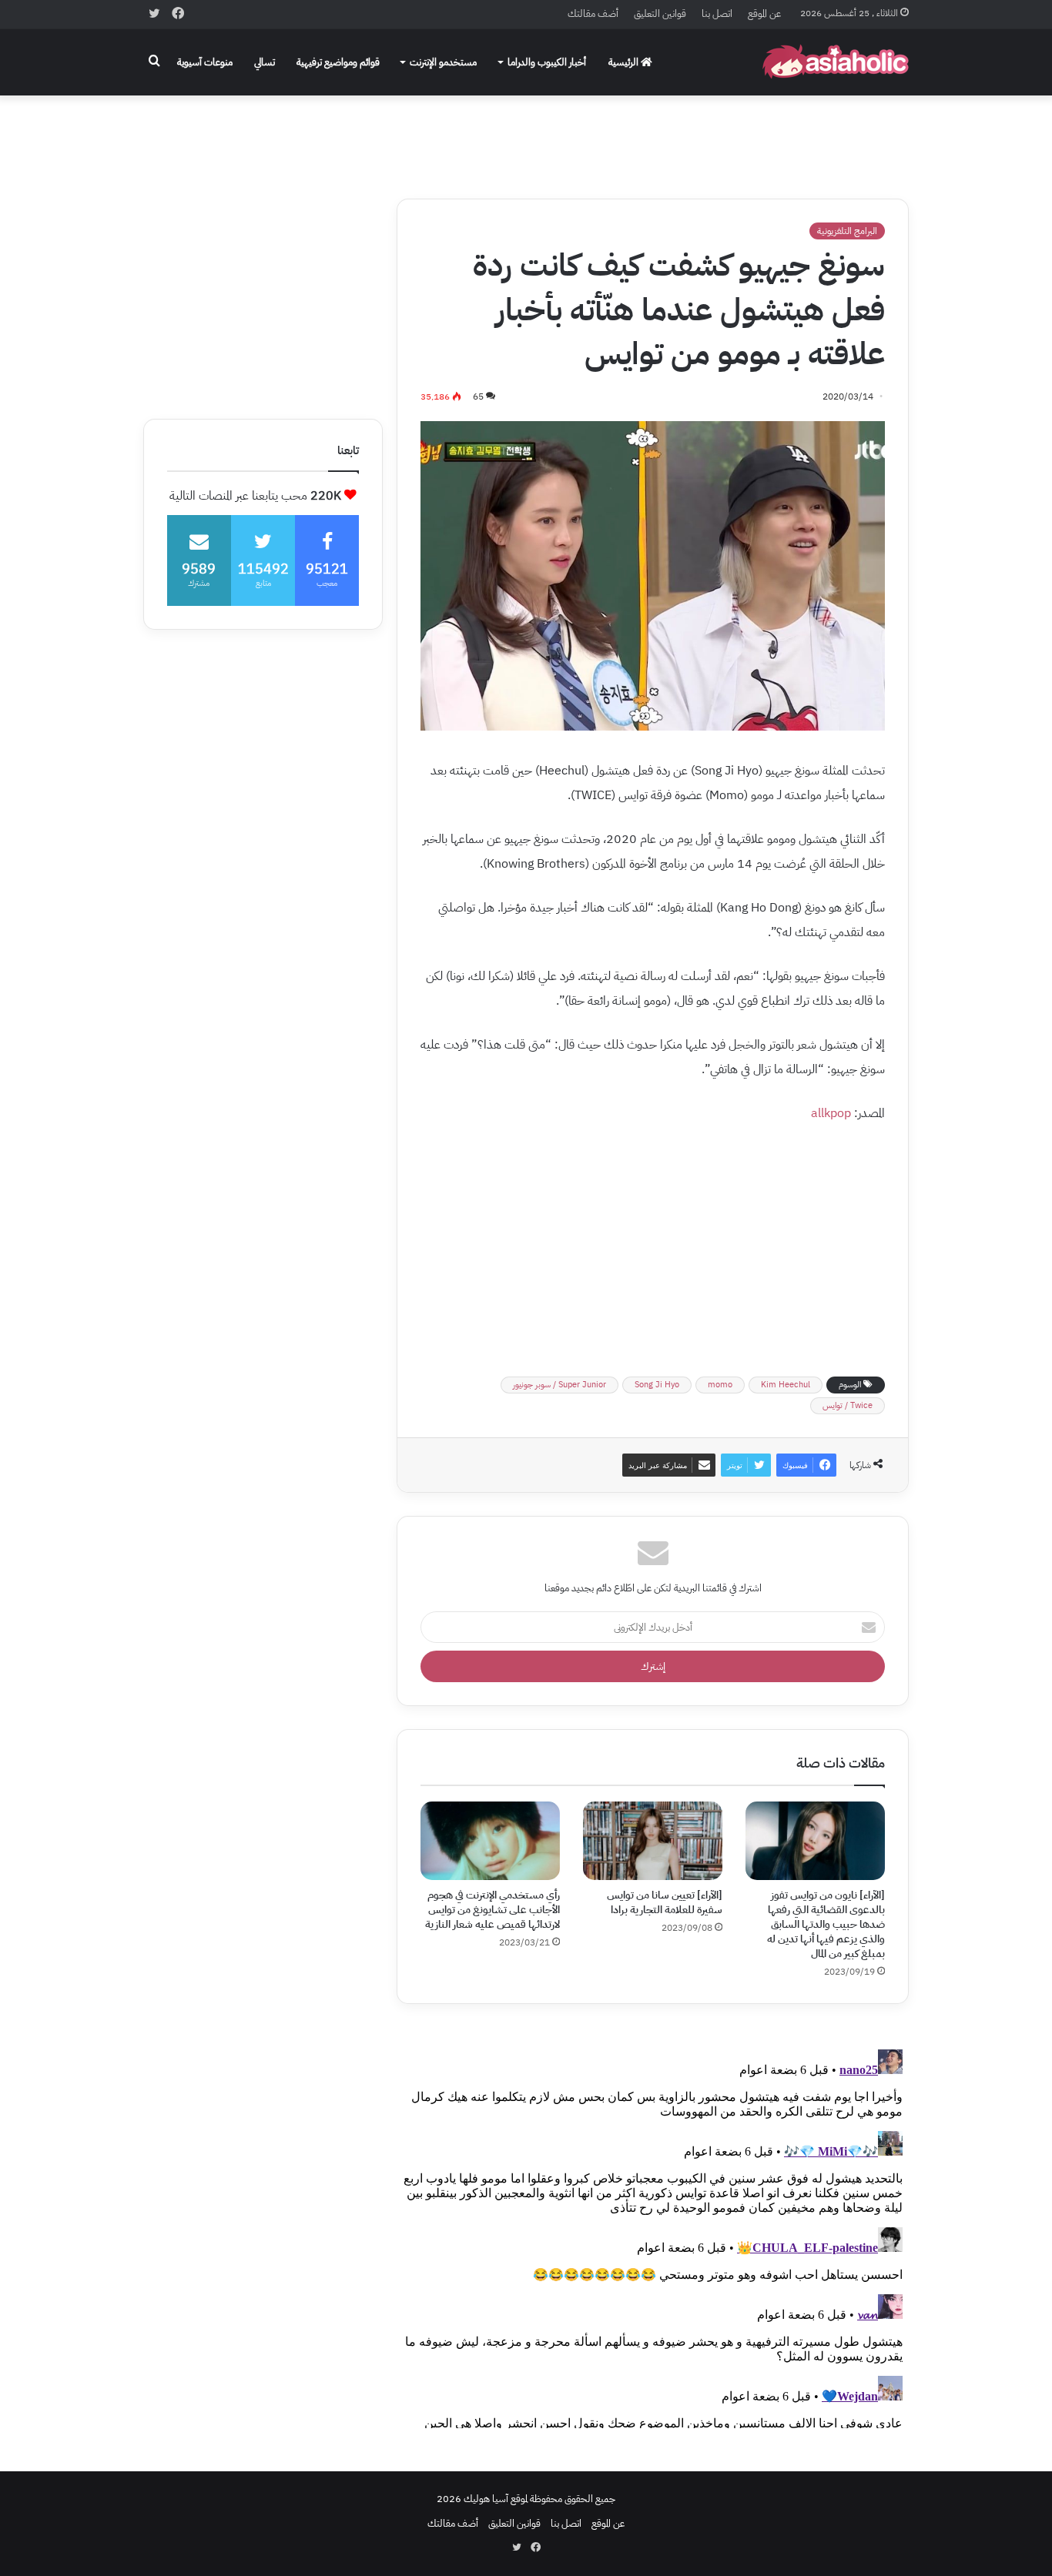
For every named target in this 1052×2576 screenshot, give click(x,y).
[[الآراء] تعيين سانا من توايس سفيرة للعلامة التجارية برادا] (653, 1841)
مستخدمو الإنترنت (443, 62)
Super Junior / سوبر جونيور (560, 1385)
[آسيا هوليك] (836, 62)
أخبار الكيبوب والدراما (547, 62)
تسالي (265, 62)
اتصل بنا (717, 13)
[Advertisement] (526, 136)
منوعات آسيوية (205, 62)
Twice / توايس (848, 1405)
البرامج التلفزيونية (847, 231)
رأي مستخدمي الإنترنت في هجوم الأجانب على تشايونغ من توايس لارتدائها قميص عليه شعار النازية (492, 1910)
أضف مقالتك (593, 13)
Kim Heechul (786, 1385)
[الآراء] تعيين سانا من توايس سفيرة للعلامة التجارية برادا (665, 1902)
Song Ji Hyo (657, 1385)
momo (720, 1385)
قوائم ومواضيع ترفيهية (338, 62)
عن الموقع (764, 13)
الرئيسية (625, 62)
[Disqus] (653, 2236)
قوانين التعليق (660, 13)
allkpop (831, 1113)
